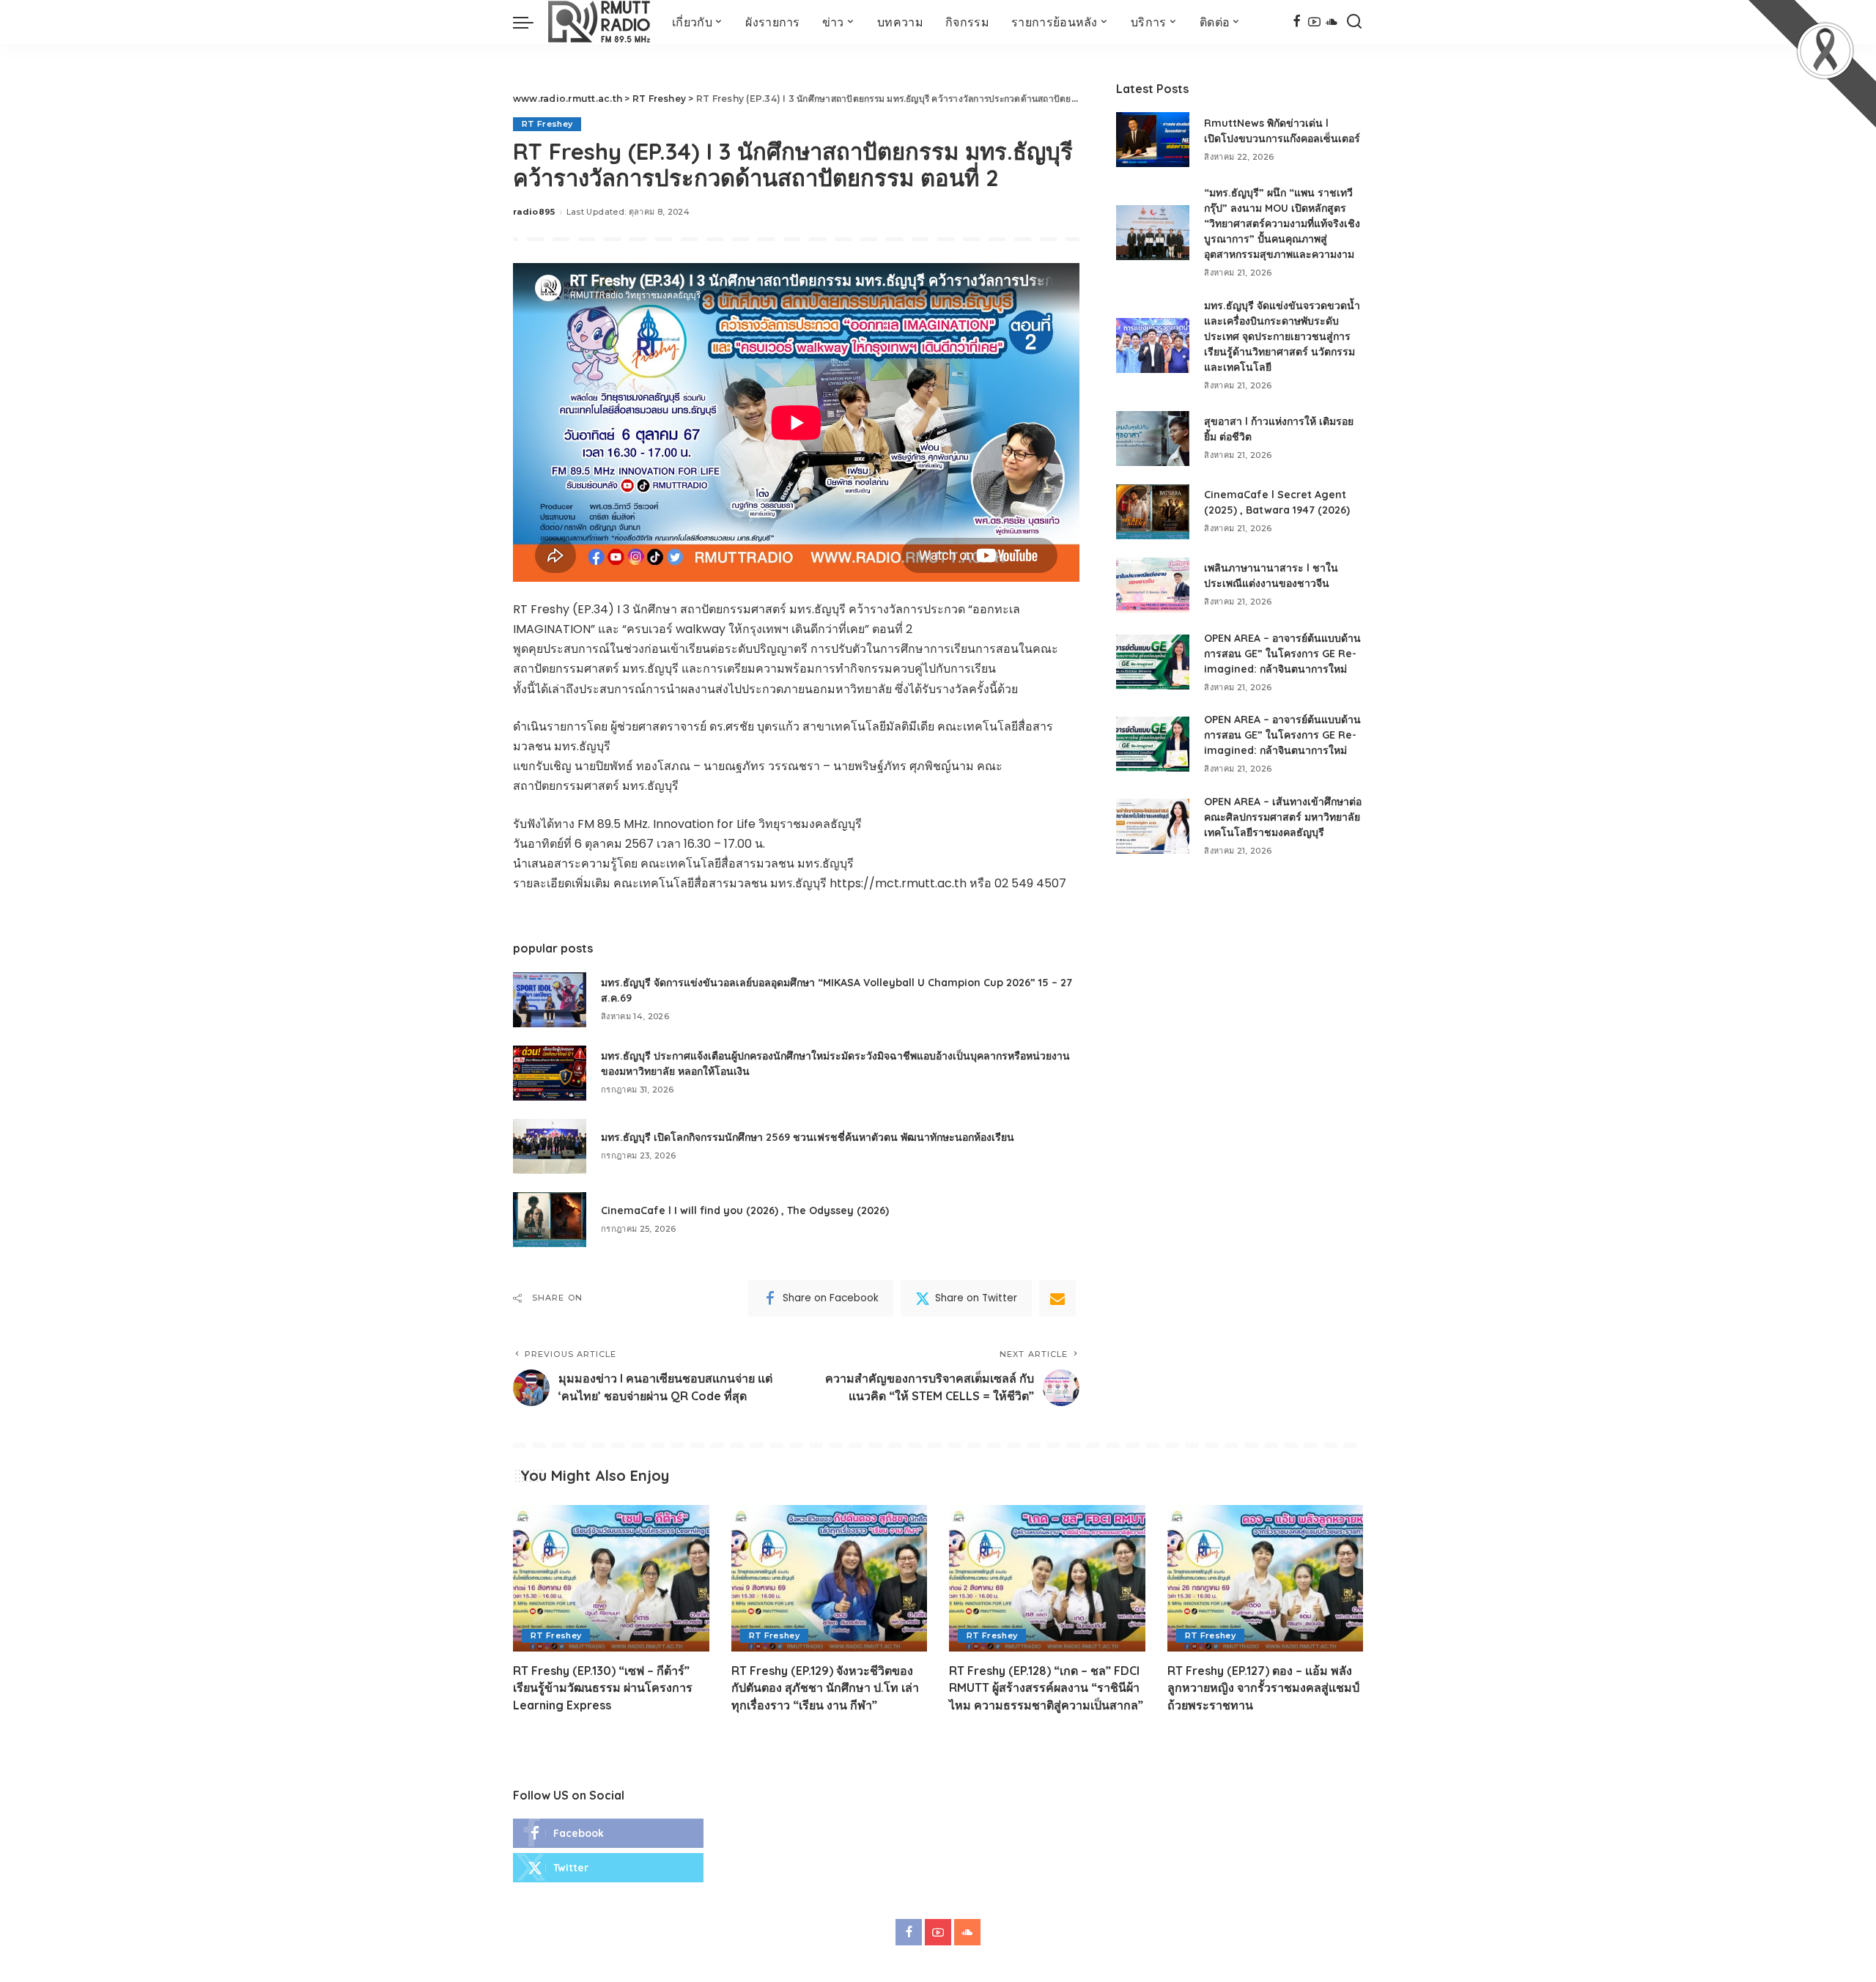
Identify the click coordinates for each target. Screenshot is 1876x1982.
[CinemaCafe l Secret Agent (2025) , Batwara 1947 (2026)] (1153, 512)
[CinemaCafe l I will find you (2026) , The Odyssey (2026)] (550, 1220)
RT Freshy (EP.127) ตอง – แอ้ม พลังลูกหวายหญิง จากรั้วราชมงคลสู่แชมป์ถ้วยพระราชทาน (1263, 1687)
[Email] (1057, 1298)
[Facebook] (1297, 22)
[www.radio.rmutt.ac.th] (599, 22)
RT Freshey (547, 124)
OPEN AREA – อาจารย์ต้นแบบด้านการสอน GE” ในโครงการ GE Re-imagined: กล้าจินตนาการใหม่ (1282, 654)
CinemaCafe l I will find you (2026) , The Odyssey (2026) (745, 1210)
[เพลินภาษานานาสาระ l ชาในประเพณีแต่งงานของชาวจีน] (1153, 585)
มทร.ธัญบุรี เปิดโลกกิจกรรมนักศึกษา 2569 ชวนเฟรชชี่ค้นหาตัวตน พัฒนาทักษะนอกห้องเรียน (808, 1137)
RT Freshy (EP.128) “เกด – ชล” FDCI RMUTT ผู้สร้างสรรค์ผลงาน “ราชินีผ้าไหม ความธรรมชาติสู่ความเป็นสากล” (1046, 1687)
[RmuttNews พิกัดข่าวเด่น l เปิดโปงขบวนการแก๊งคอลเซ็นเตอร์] (1153, 140)
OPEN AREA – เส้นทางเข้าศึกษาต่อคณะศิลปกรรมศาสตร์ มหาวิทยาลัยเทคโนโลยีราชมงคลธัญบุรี (1283, 817)
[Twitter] (608, 1868)
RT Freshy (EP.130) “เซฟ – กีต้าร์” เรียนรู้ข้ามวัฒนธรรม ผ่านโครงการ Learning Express (603, 1687)
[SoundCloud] (1332, 22)
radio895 (534, 212)
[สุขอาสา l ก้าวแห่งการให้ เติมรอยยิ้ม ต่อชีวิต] (1153, 439)
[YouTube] (1314, 22)
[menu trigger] (531, 22)
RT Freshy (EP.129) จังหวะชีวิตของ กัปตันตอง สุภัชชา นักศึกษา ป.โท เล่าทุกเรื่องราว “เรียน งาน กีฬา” (825, 1687)
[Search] (1354, 22)
